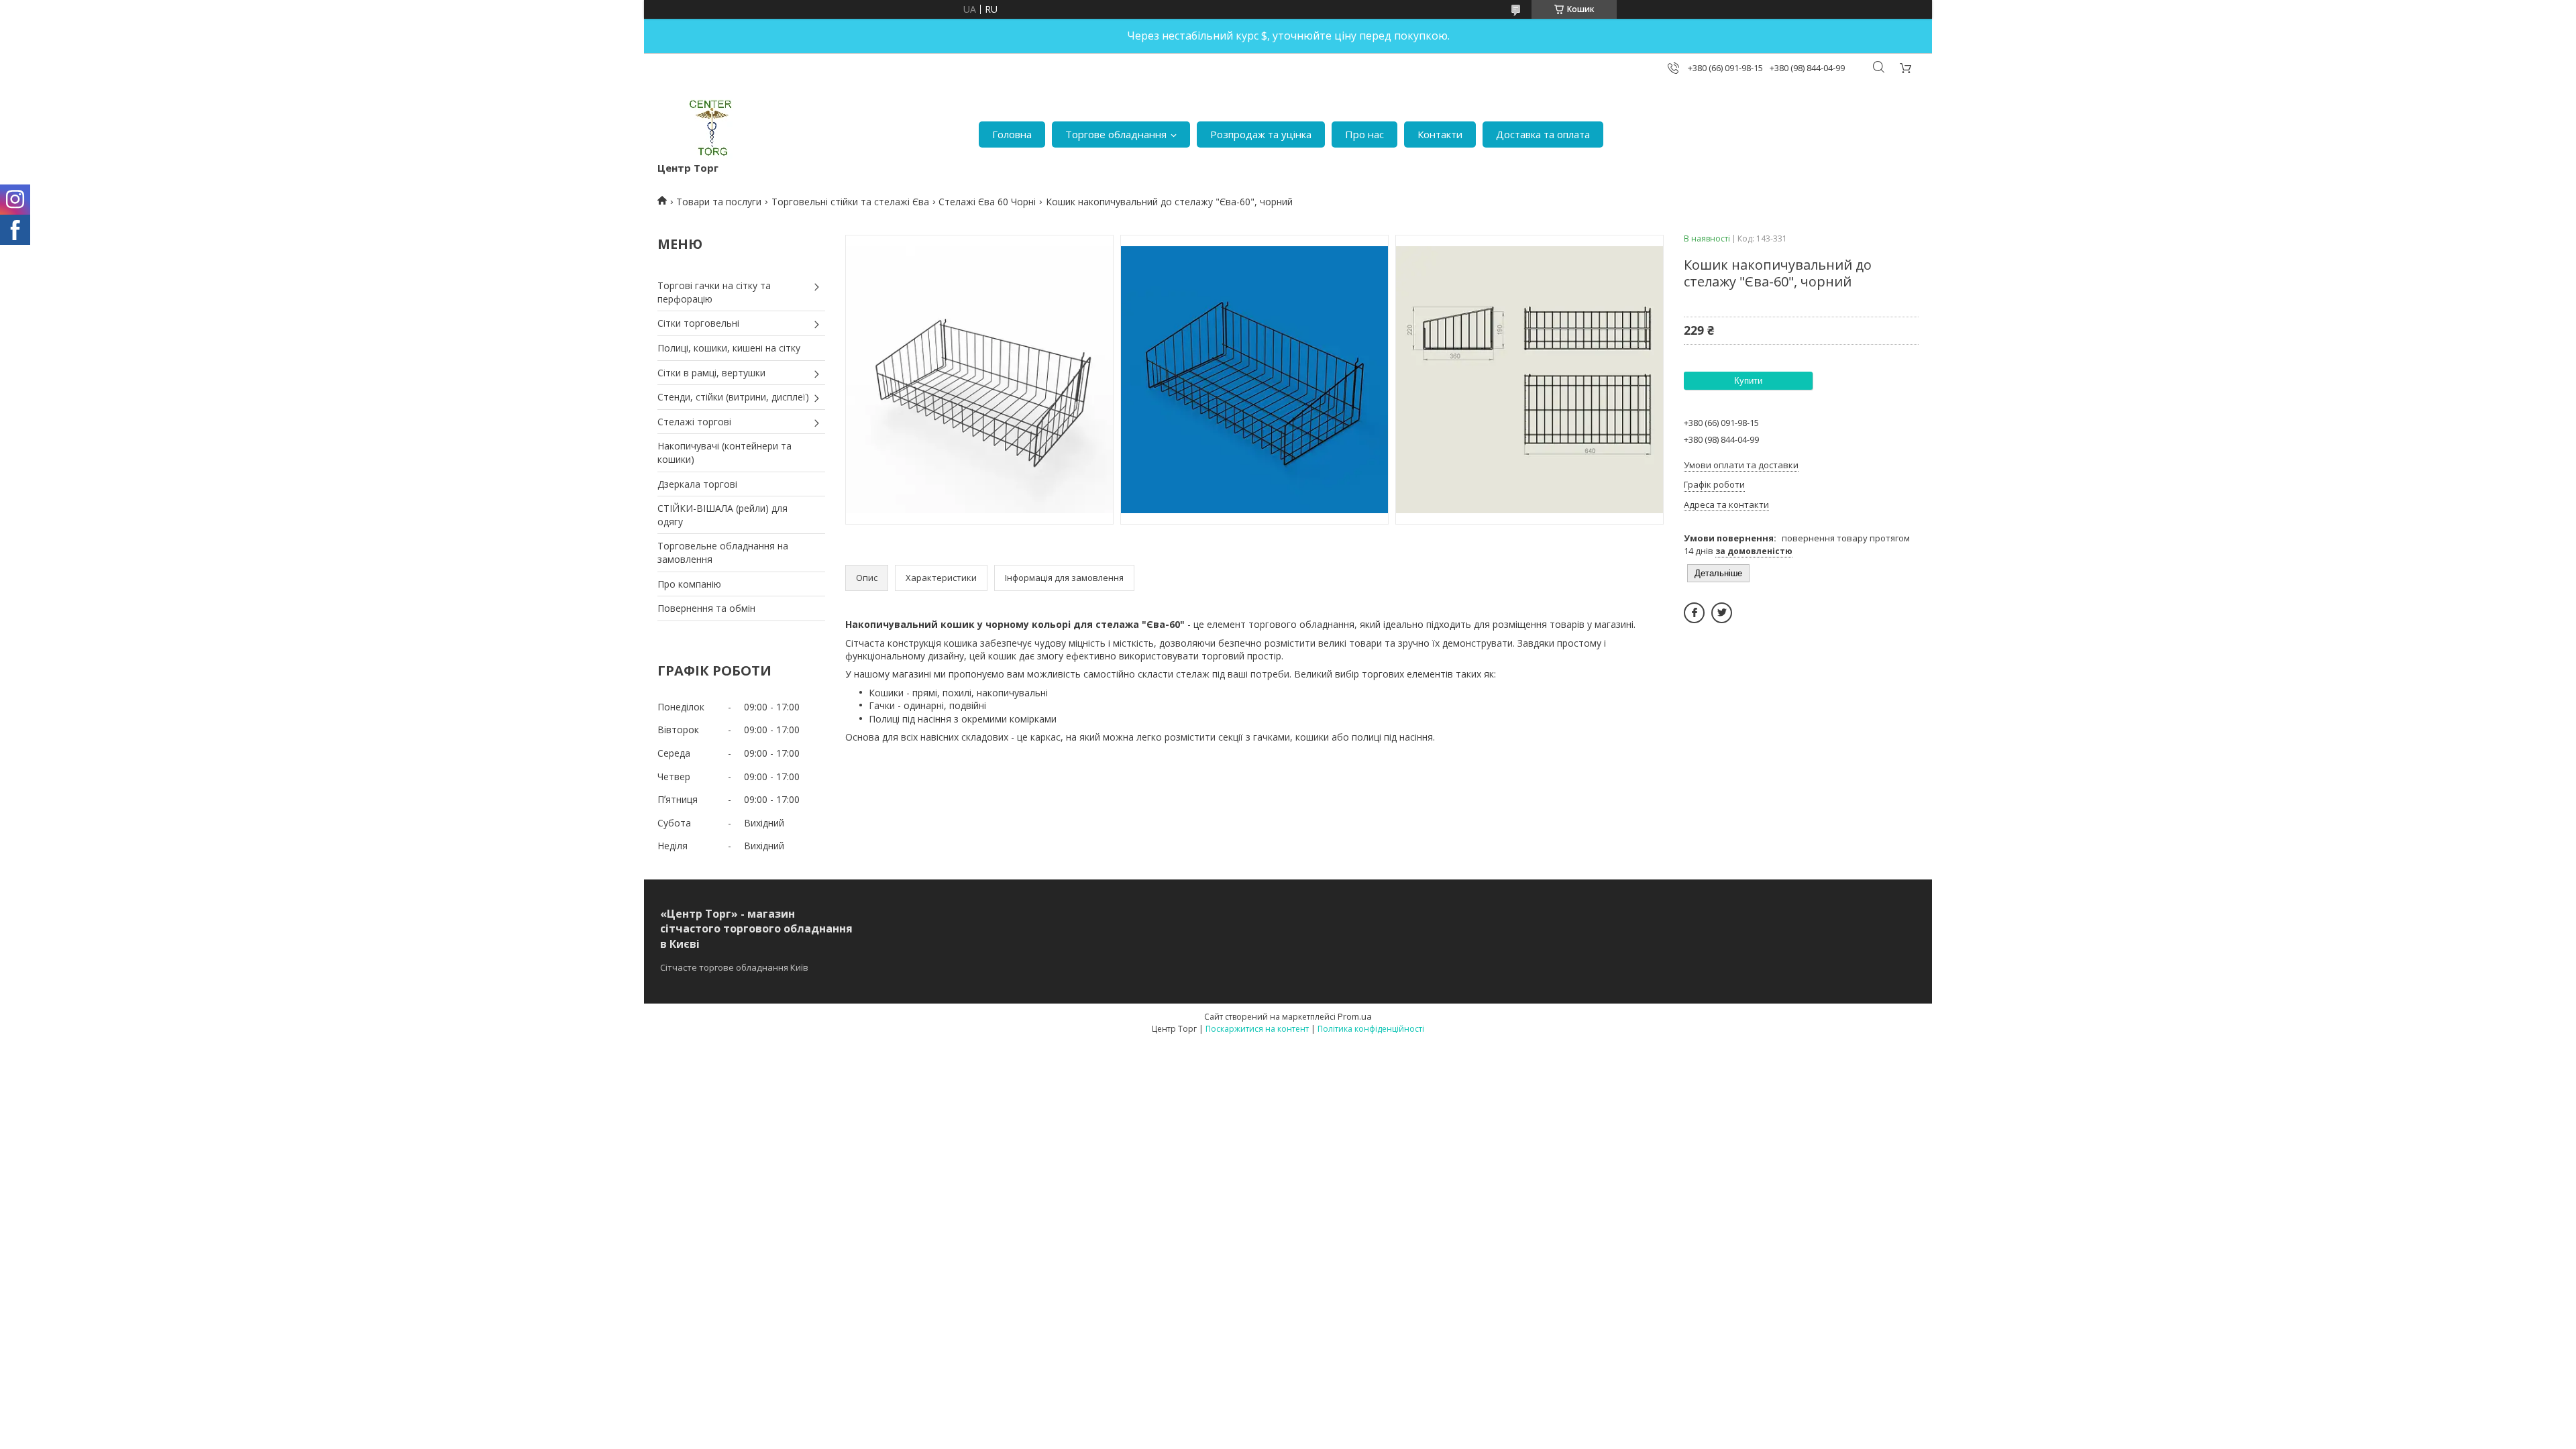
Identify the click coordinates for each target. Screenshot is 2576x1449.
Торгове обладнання (1116, 134)
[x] (1722, 613)
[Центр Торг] (702, 128)
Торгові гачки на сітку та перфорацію (714, 292)
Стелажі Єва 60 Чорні (987, 202)
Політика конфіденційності (1371, 1029)
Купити (1748, 381)
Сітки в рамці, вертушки (711, 373)
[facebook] (1694, 613)
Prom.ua (1355, 1016)
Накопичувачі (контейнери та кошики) (724, 452)
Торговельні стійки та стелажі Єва (850, 202)
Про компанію (689, 584)
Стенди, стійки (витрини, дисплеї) (733, 397)
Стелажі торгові (694, 422)
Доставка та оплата (1543, 134)
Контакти (1440, 134)
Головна (1012, 134)
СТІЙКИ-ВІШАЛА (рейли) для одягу (722, 515)
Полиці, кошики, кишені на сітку (729, 348)
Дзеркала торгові (697, 484)
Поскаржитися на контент (1257, 1029)
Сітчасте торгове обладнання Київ (734, 967)
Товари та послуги (719, 202)
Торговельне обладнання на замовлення (723, 552)
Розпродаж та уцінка (1261, 134)
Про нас (1364, 134)
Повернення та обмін (706, 608)
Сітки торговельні (698, 323)
